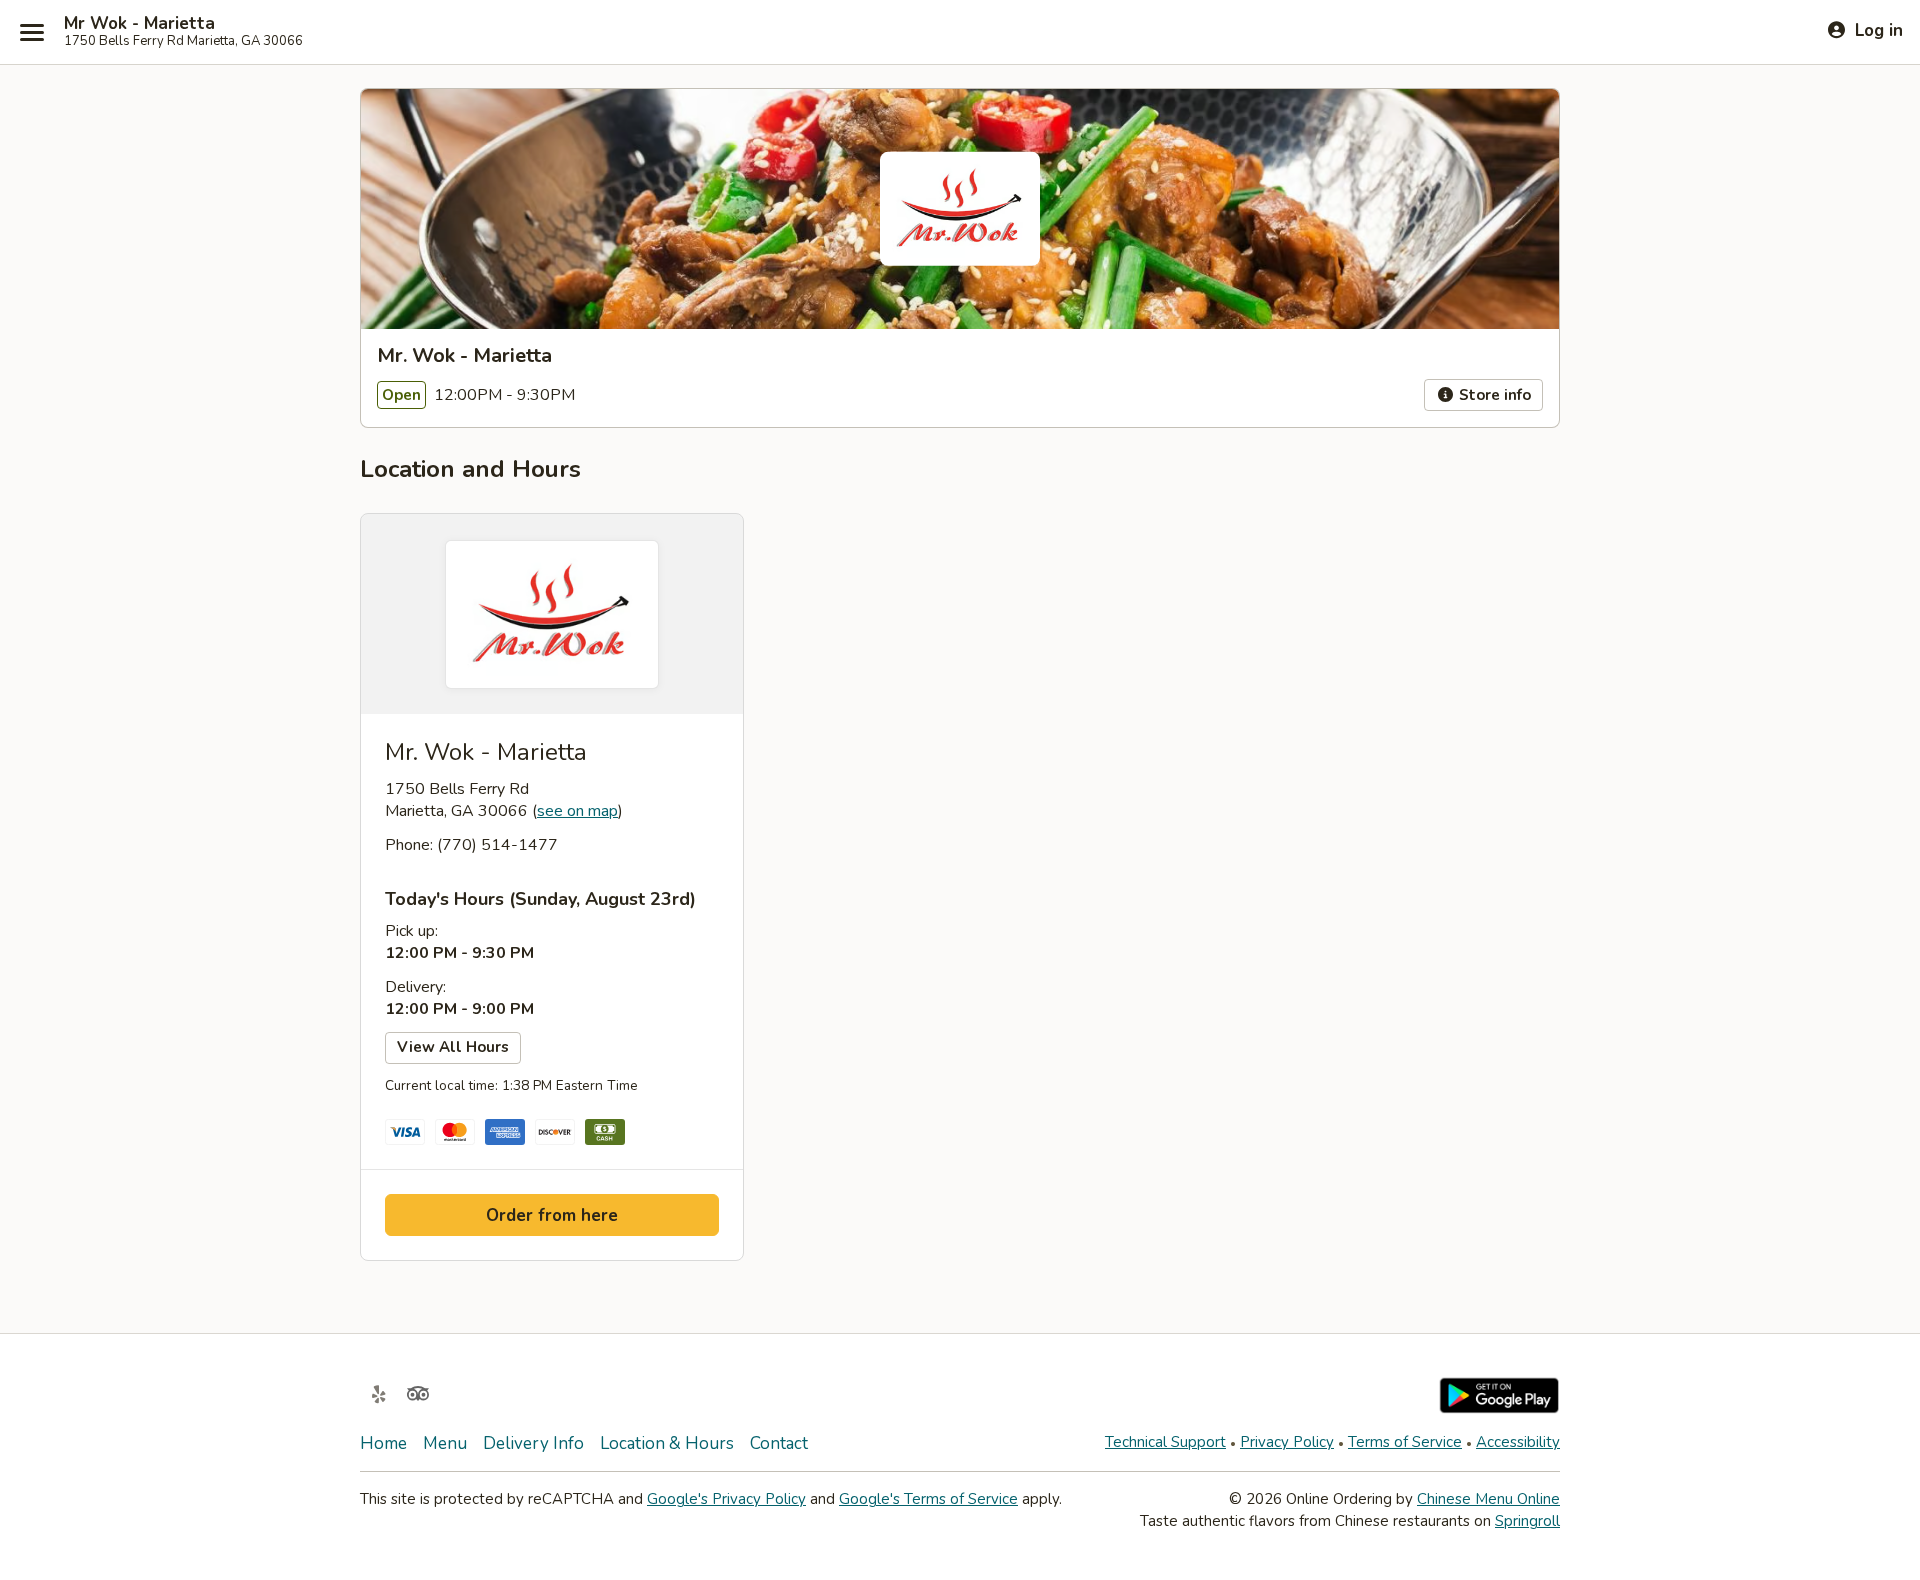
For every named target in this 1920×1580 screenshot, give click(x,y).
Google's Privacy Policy (726, 1499)
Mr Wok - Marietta (139, 24)
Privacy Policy (1287, 1442)
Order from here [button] (552, 1215)
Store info (1493, 395)
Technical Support (1165, 1442)
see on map (577, 811)
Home (383, 1443)
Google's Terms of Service (928, 1499)
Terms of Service (1405, 1442)
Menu (445, 1443)
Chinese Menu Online (1488, 1499)
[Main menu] (32, 32)
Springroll (1527, 1521)
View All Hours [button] (453, 1047)
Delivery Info (533, 1443)
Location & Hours (667, 1443)
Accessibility (1518, 1442)
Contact (779, 1443)
